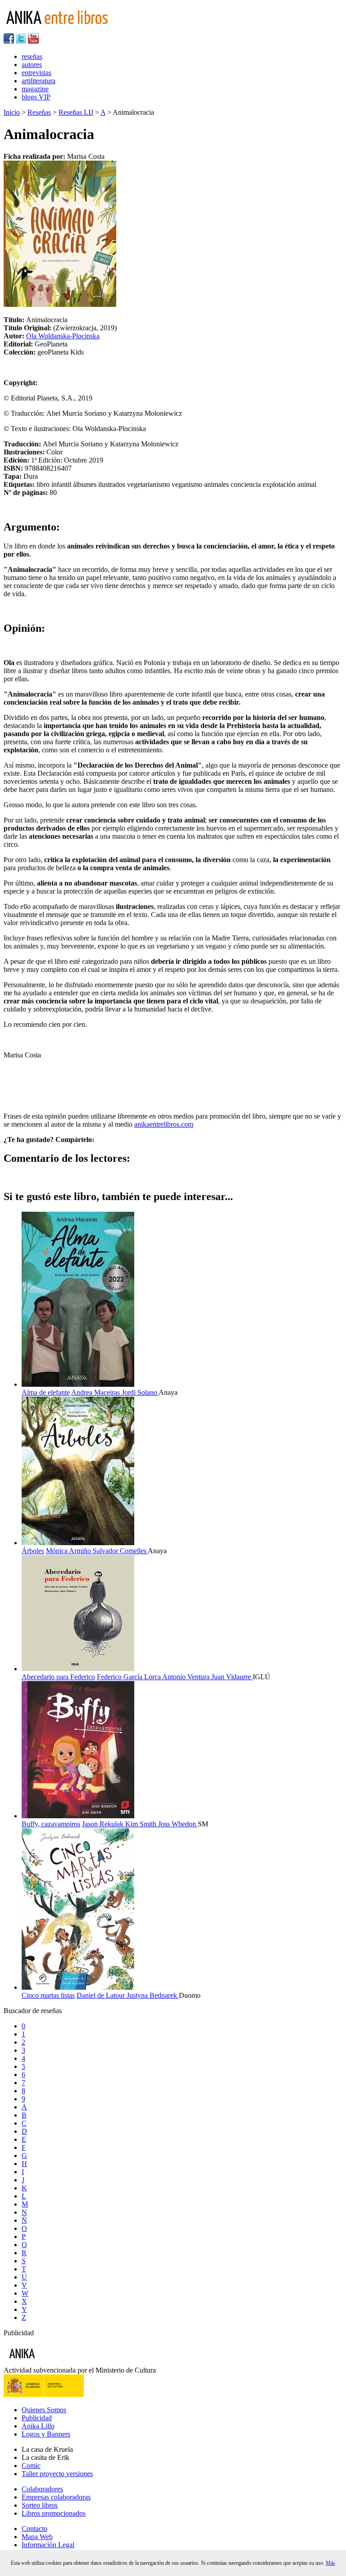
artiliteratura (39, 81)
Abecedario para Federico (58, 1677)
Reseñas (39, 112)
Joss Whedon (178, 1824)
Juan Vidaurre (232, 1677)
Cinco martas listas (48, 1995)
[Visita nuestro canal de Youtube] (33, 41)
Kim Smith (142, 1824)
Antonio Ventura (187, 1677)
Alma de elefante (46, 1392)
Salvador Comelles (120, 1551)
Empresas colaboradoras (56, 2497)
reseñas (32, 56)
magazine (35, 89)
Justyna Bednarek (153, 1995)
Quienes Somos (44, 2410)
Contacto (34, 2529)
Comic (31, 2466)
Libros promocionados (54, 2513)
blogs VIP (36, 97)
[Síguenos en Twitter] (21, 41)
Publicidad (37, 2418)
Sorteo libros (40, 2505)
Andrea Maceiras (96, 1392)
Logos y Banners (46, 2434)
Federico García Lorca (130, 1677)
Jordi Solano (140, 1392)
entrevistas (36, 73)
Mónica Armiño (69, 1551)
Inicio (12, 112)
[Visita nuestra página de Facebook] (9, 41)
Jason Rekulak (104, 1824)
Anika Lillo (38, 2426)
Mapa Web (37, 2537)
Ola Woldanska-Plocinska (63, 336)
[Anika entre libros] (50, 2362)
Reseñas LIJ (76, 112)
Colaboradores (42, 2489)
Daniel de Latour (102, 1995)
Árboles (33, 1551)
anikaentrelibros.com (164, 1124)
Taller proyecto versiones (57, 2474)
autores (32, 65)
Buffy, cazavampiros (51, 1824)
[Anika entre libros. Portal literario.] (63, 29)
